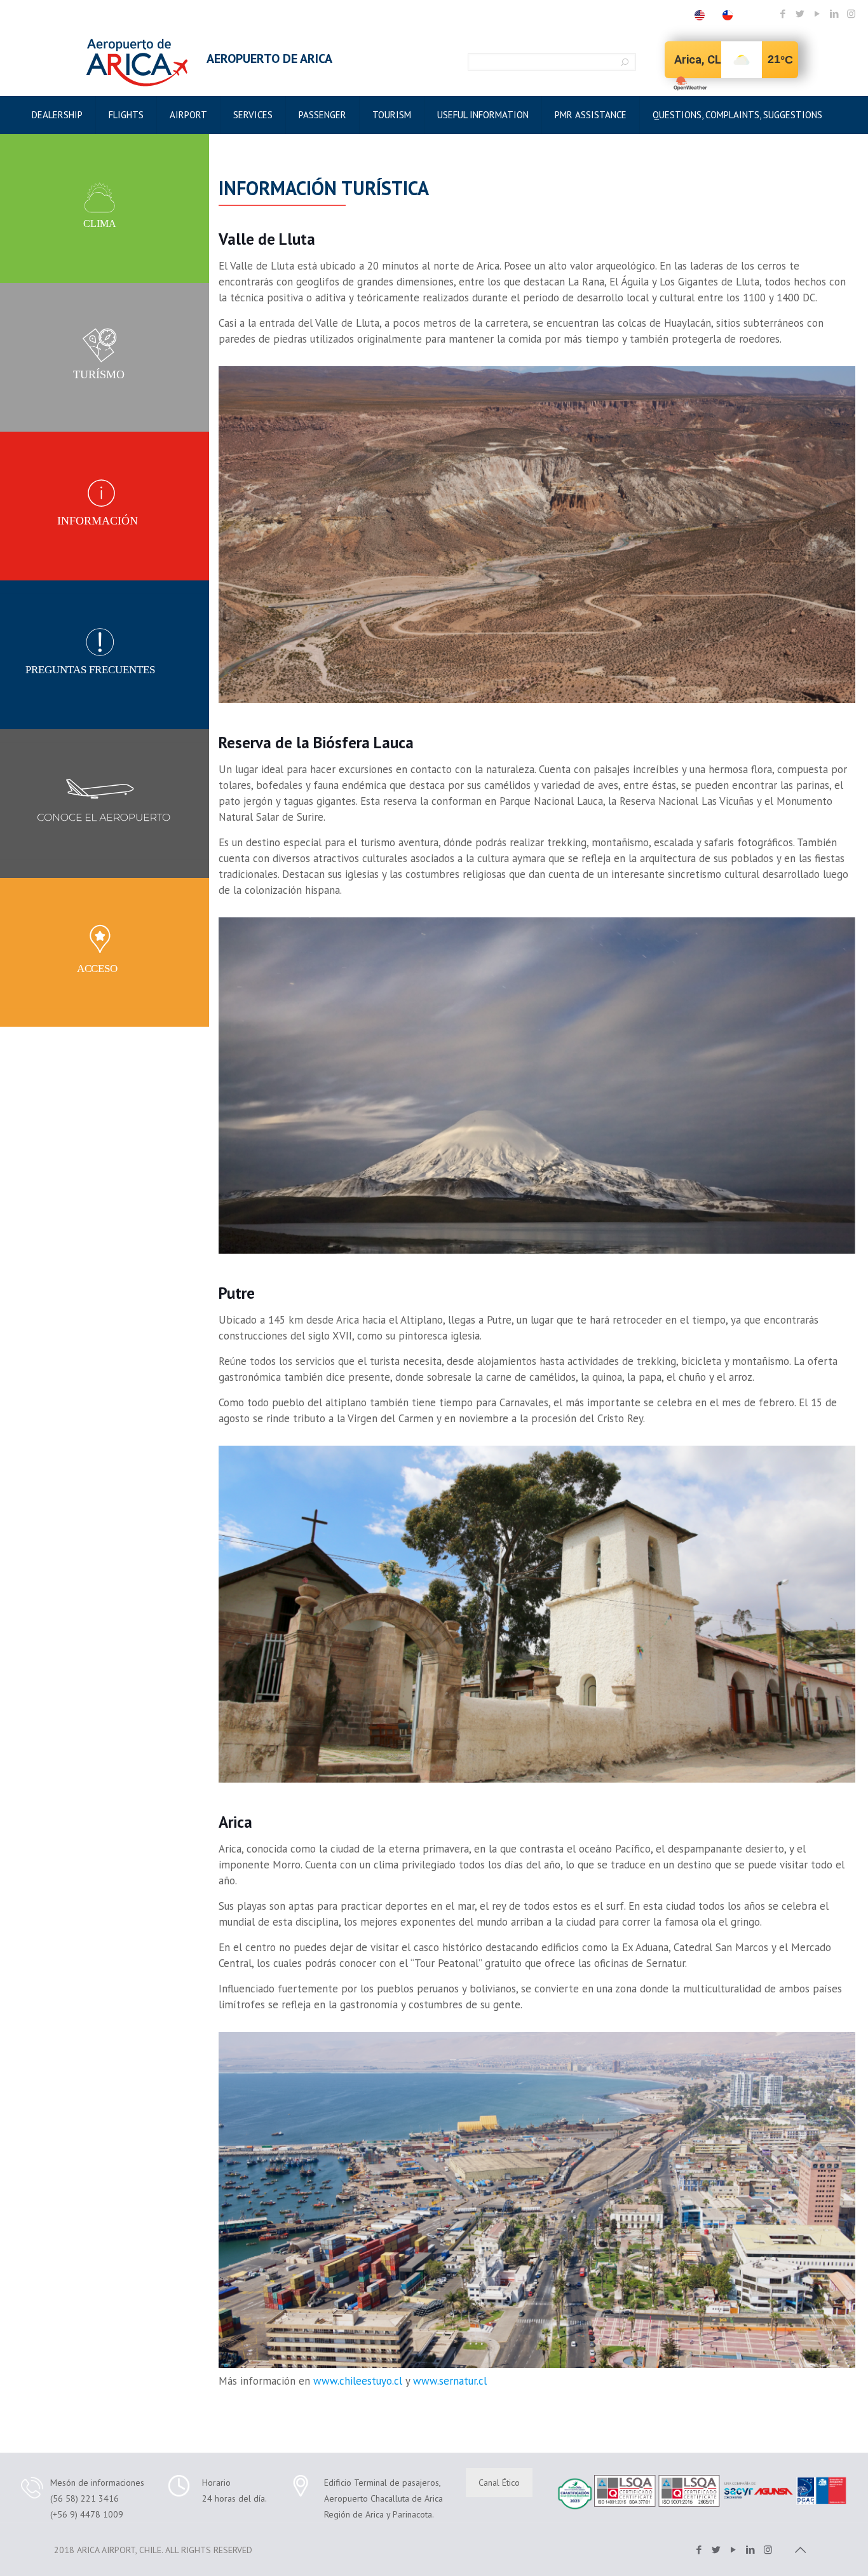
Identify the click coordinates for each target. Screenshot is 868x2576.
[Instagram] (851, 14)
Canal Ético (499, 2483)
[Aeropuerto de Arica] (137, 62)
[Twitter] (800, 14)
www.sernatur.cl (450, 2381)
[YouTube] (817, 14)
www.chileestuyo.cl (358, 2381)
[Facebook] (783, 14)
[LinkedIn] (834, 14)
